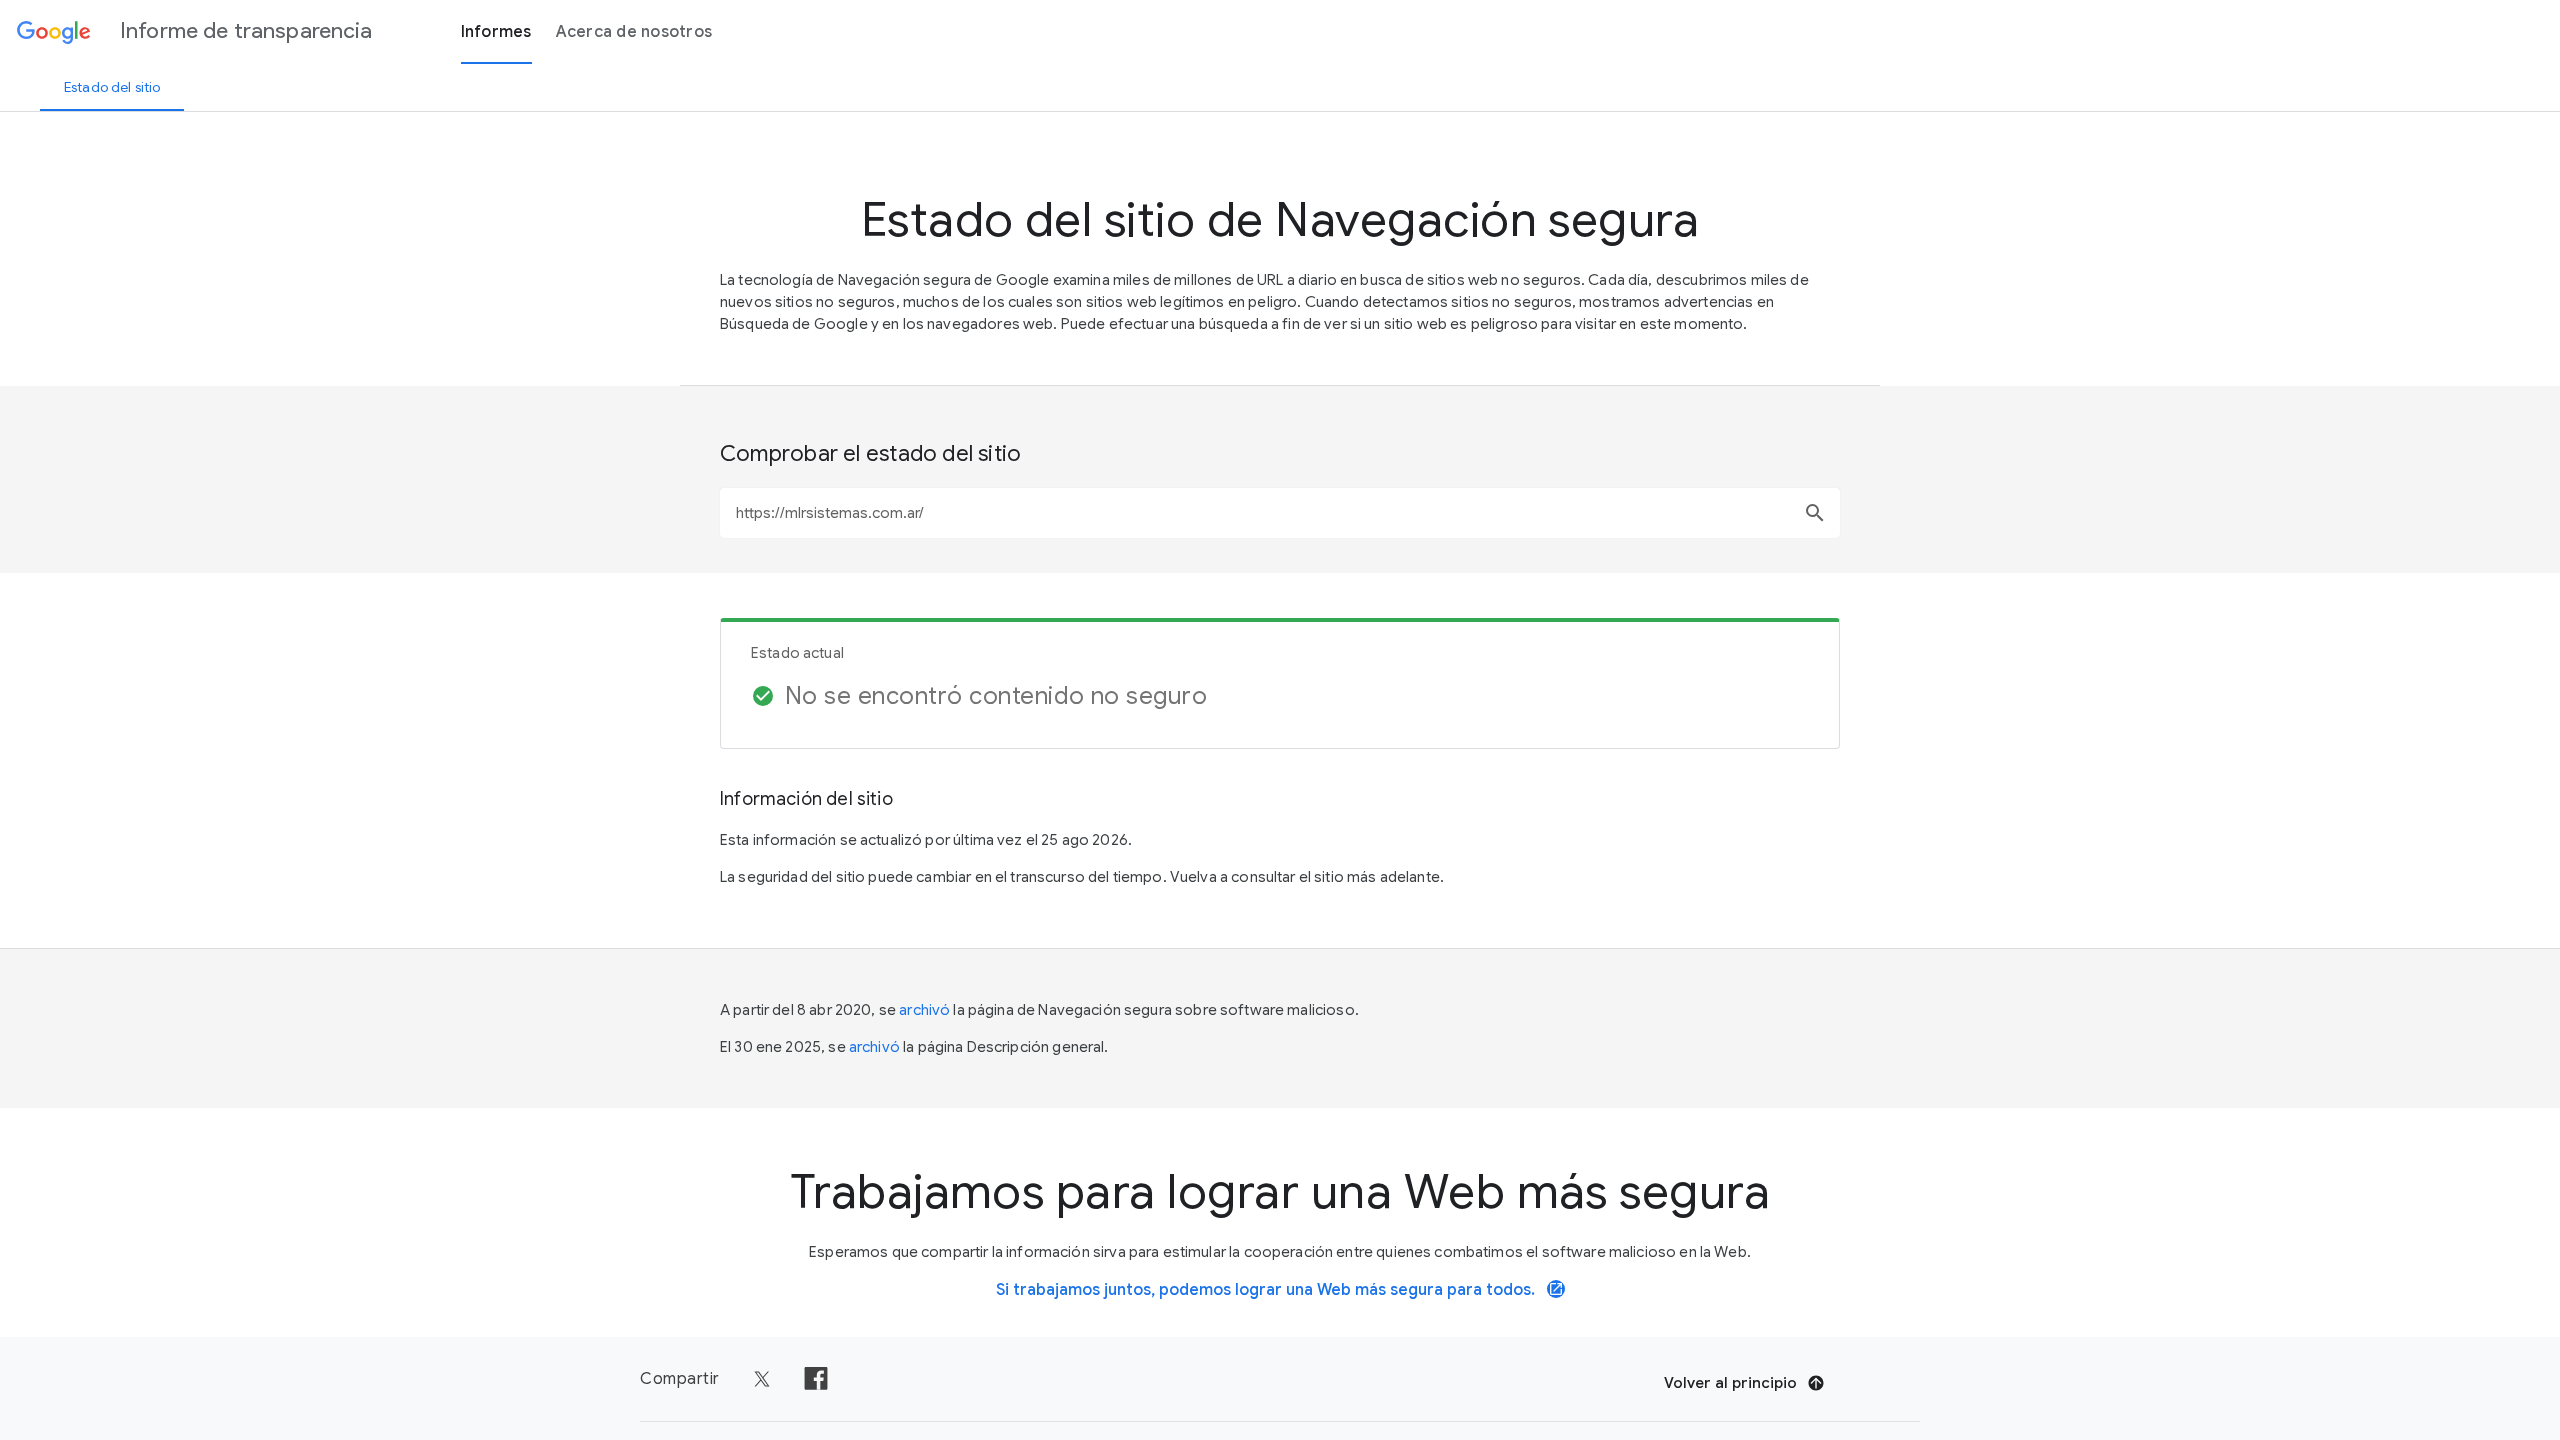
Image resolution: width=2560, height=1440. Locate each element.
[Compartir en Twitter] (762, 1379)
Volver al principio (1730, 1383)
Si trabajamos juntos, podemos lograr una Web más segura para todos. (1280, 1290)
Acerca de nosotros (634, 32)
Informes (496, 32)
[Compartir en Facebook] (816, 1379)
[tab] (112, 87)
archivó (924, 1010)
